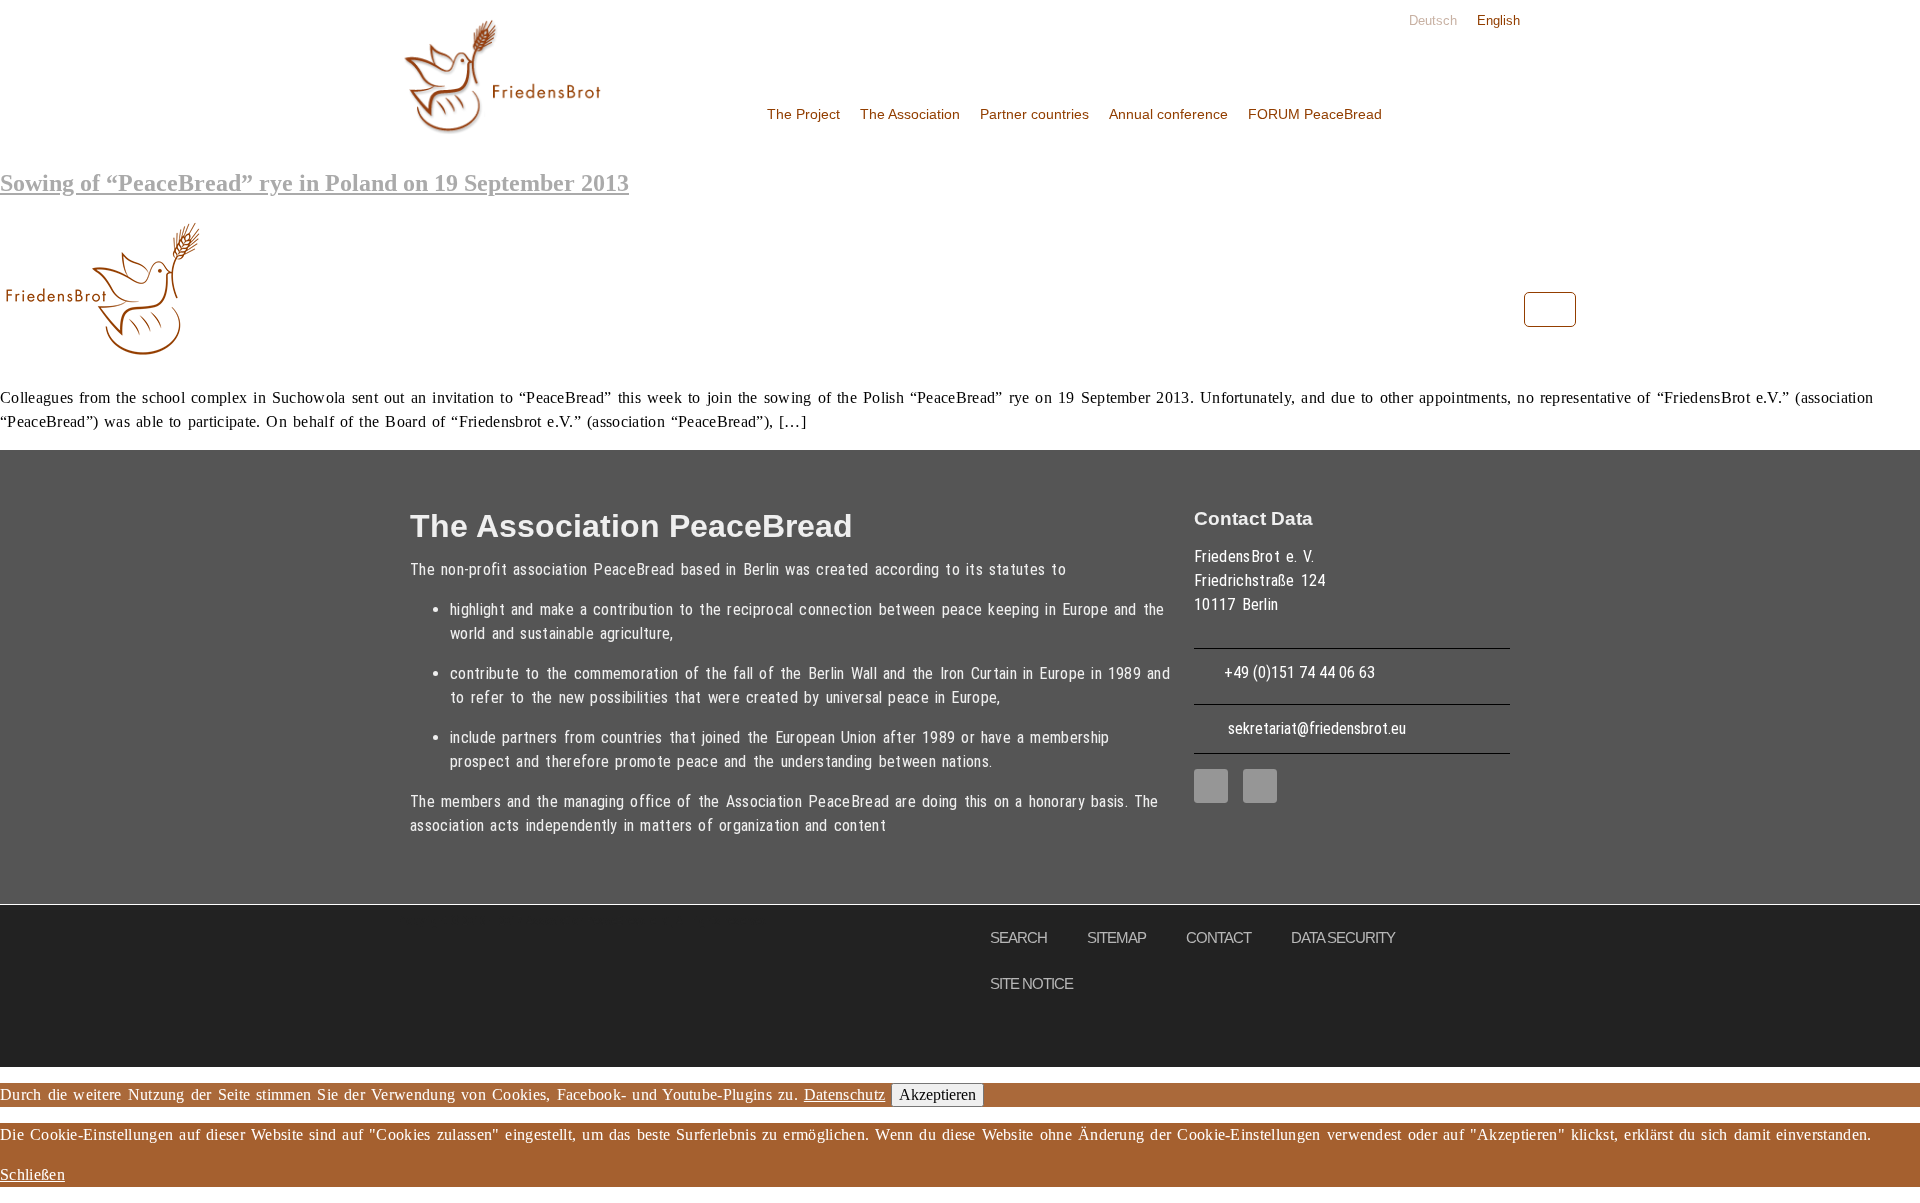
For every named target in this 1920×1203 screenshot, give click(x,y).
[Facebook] (1211, 786)
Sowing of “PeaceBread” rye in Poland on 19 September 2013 (314, 183)
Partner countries (1034, 114)
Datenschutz (845, 1094)
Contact (1218, 937)
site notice (1031, 983)
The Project (803, 114)
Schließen (32, 1174)
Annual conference (1168, 114)
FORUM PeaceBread (1315, 114)
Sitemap (1116, 937)
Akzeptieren (937, 1094)
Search (1018, 937)
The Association (910, 114)
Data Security (1343, 937)
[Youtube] (1260, 786)
